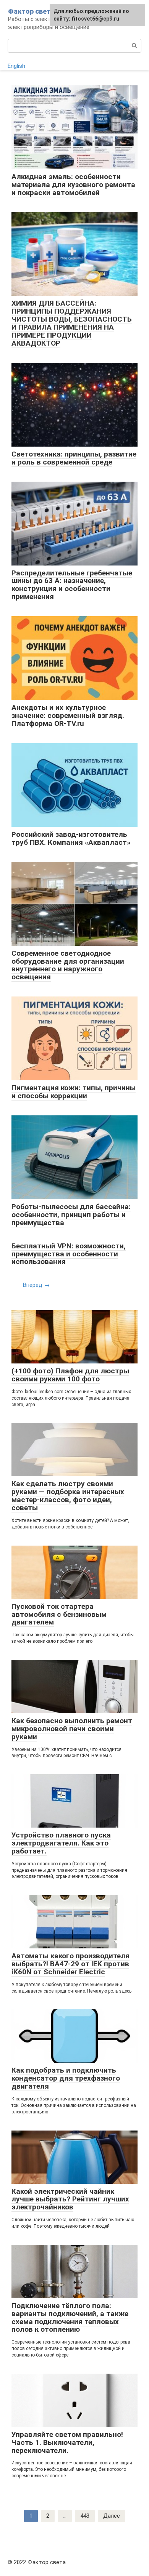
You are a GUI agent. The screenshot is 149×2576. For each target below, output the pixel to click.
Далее (112, 2516)
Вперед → (36, 1285)
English (16, 66)
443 (85, 2516)
